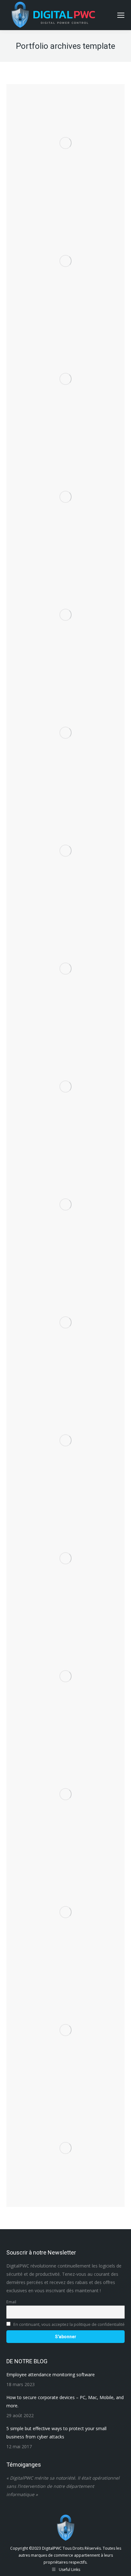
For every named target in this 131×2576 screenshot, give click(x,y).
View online (48, 236)
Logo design (66, 1789)
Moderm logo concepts (65, 959)
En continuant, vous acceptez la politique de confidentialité (69, 2324)
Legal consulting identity (66, 1077)
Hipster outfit (65, 2142)
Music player (65, 605)
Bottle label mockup (65, 1317)
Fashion (65, 2020)
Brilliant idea (66, 133)
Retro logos (66, 1667)
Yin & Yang (65, 1553)
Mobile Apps (65, 142)
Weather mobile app (65, 487)
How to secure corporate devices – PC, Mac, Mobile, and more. (65, 2401)
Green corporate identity (65, 1902)
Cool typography (66, 1195)
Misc (66, 378)
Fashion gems (65, 251)
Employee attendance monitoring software (51, 2375)
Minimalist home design (65, 1435)
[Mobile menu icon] (121, 15)
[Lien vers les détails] (74, 118)
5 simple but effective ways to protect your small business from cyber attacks (56, 2433)
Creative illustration (66, 369)
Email (11, 2302)
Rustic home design (66, 841)
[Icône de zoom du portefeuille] (57, 118)
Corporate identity (66, 732)
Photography (65, 260)
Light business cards (65, 723)
